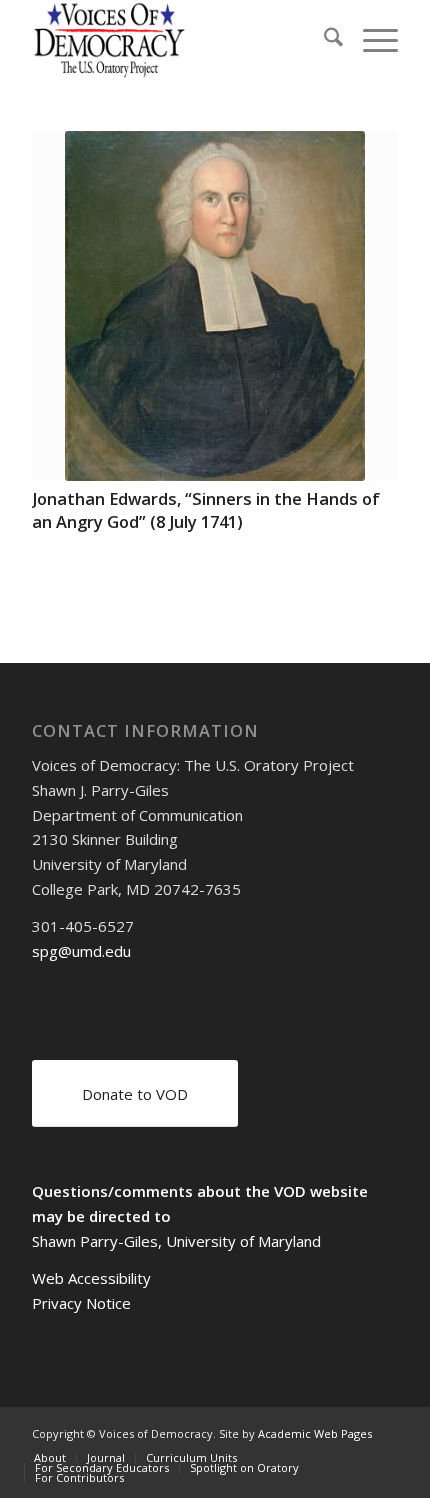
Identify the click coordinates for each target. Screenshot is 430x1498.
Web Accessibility (91, 1278)
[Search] (323, 40)
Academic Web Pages (315, 1433)
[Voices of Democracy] (178, 40)
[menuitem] (323, 40)
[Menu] (370, 40)
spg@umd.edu (81, 951)
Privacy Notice (81, 1303)
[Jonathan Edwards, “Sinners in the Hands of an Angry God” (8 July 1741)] (215, 306)
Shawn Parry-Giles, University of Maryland (176, 1241)
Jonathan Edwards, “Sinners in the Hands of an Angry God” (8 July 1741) (206, 510)
